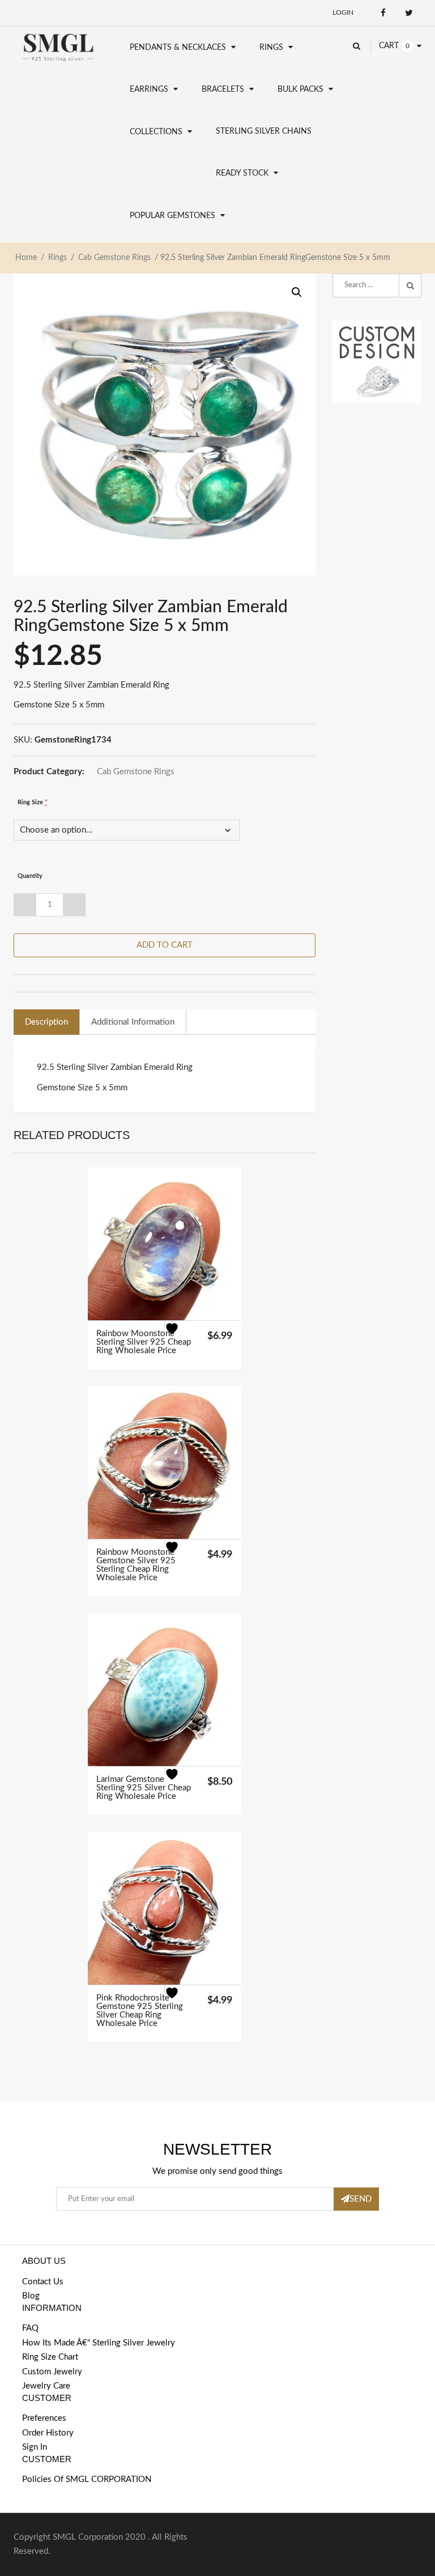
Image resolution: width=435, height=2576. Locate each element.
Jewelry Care (46, 2386)
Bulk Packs (300, 89)
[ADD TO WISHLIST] (179, 1335)
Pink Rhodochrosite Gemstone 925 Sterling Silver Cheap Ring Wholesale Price (140, 2011)
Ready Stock (242, 173)
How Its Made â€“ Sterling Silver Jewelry (99, 2343)
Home (26, 258)
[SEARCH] (410, 285)
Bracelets (223, 89)
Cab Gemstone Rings (114, 258)
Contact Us (43, 2282)
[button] (297, 292)
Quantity (30, 876)
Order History (48, 2433)
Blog (31, 2296)
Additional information (133, 1022)
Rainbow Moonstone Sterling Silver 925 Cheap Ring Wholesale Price (144, 1342)
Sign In (35, 2447)
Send (361, 2199)
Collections (156, 132)
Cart (389, 46)
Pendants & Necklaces (178, 48)
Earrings (149, 89)
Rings (271, 48)
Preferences (44, 2418)
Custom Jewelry (52, 2372)
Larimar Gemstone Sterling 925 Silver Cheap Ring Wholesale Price (144, 1788)
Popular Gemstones (172, 216)
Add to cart (165, 945)
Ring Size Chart (50, 2357)
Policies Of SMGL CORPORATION (87, 2479)
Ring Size (33, 802)
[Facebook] (383, 13)
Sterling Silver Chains (264, 131)
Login (343, 12)
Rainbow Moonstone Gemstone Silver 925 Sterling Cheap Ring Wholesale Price (136, 1565)
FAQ (30, 2328)
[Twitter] (409, 13)
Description (46, 1022)
